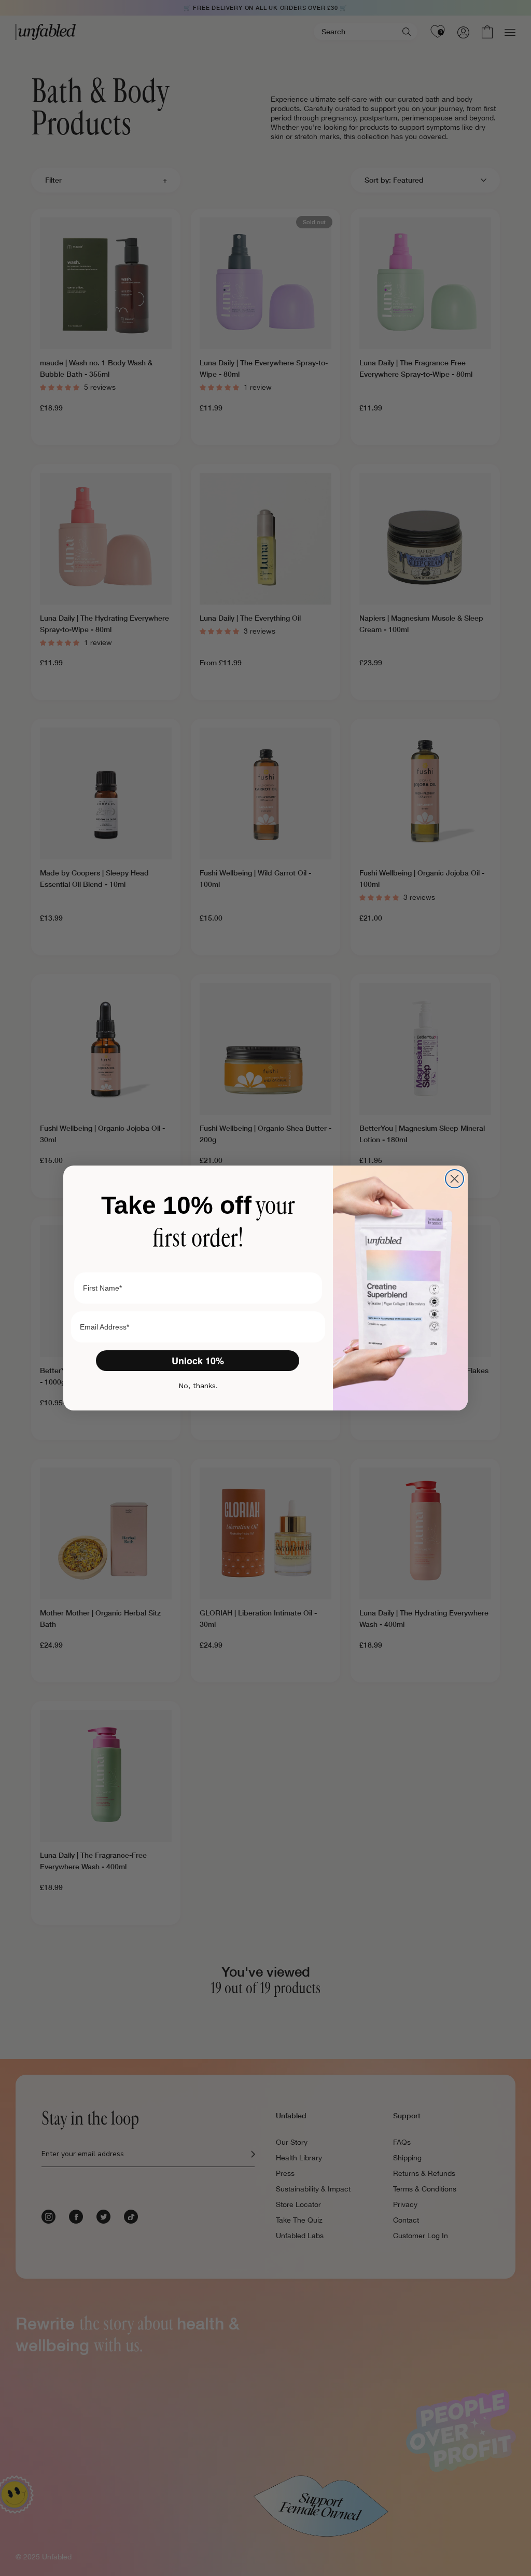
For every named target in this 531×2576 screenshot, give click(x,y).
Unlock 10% (198, 1361)
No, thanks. (198, 1386)
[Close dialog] (455, 1179)
